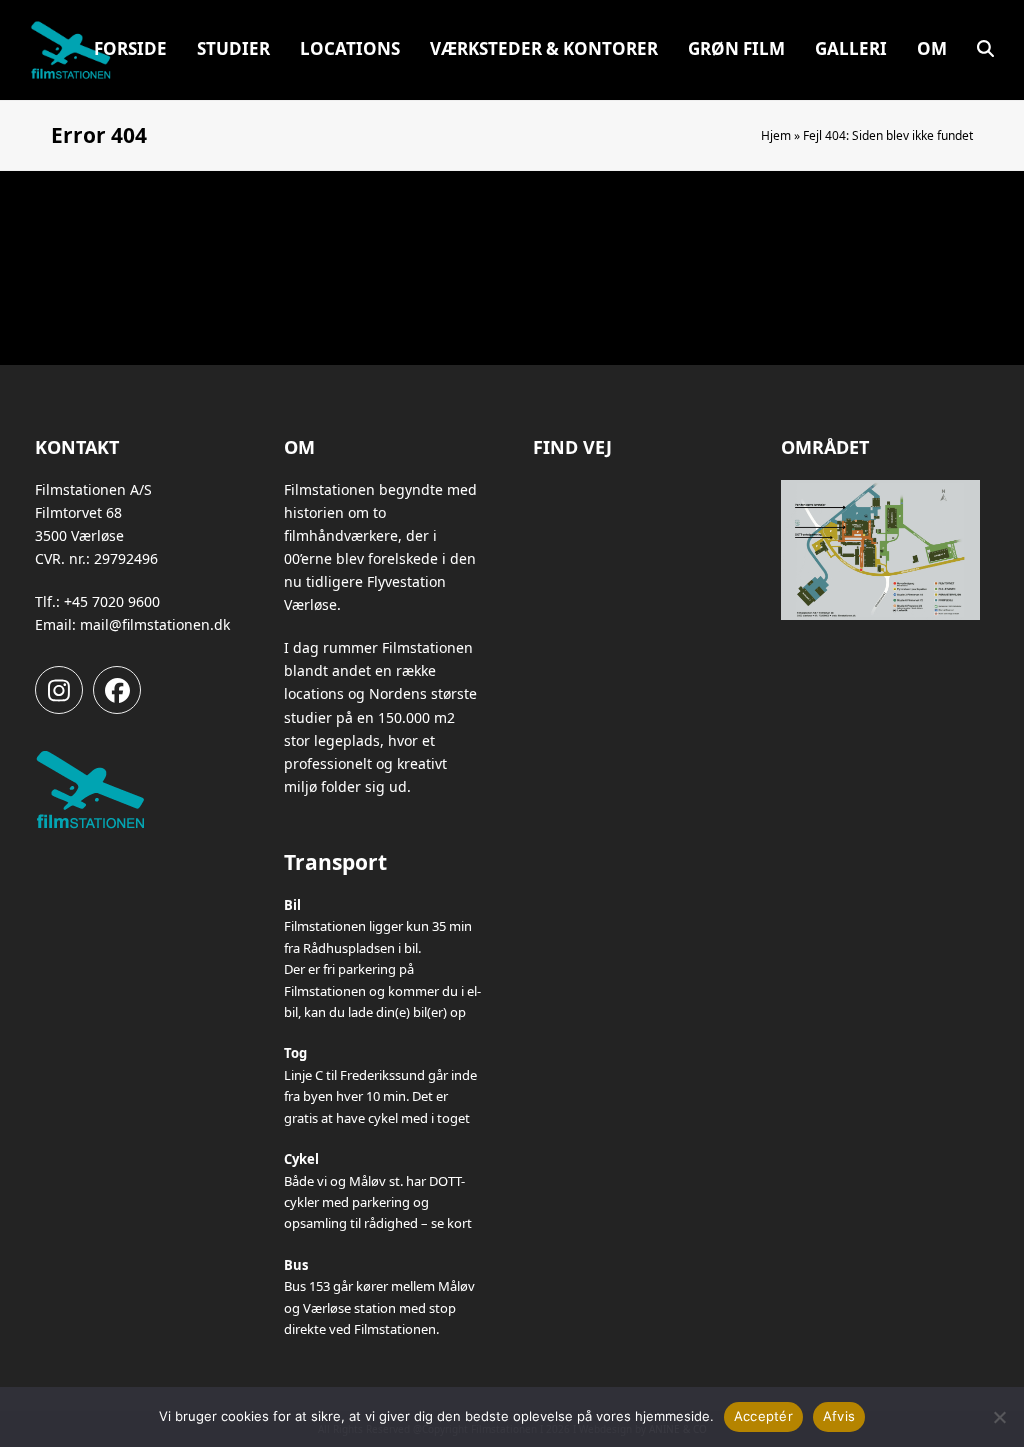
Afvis (839, 1416)
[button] (985, 50)
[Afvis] (999, 1417)
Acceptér (763, 1416)
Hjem (776, 135)
